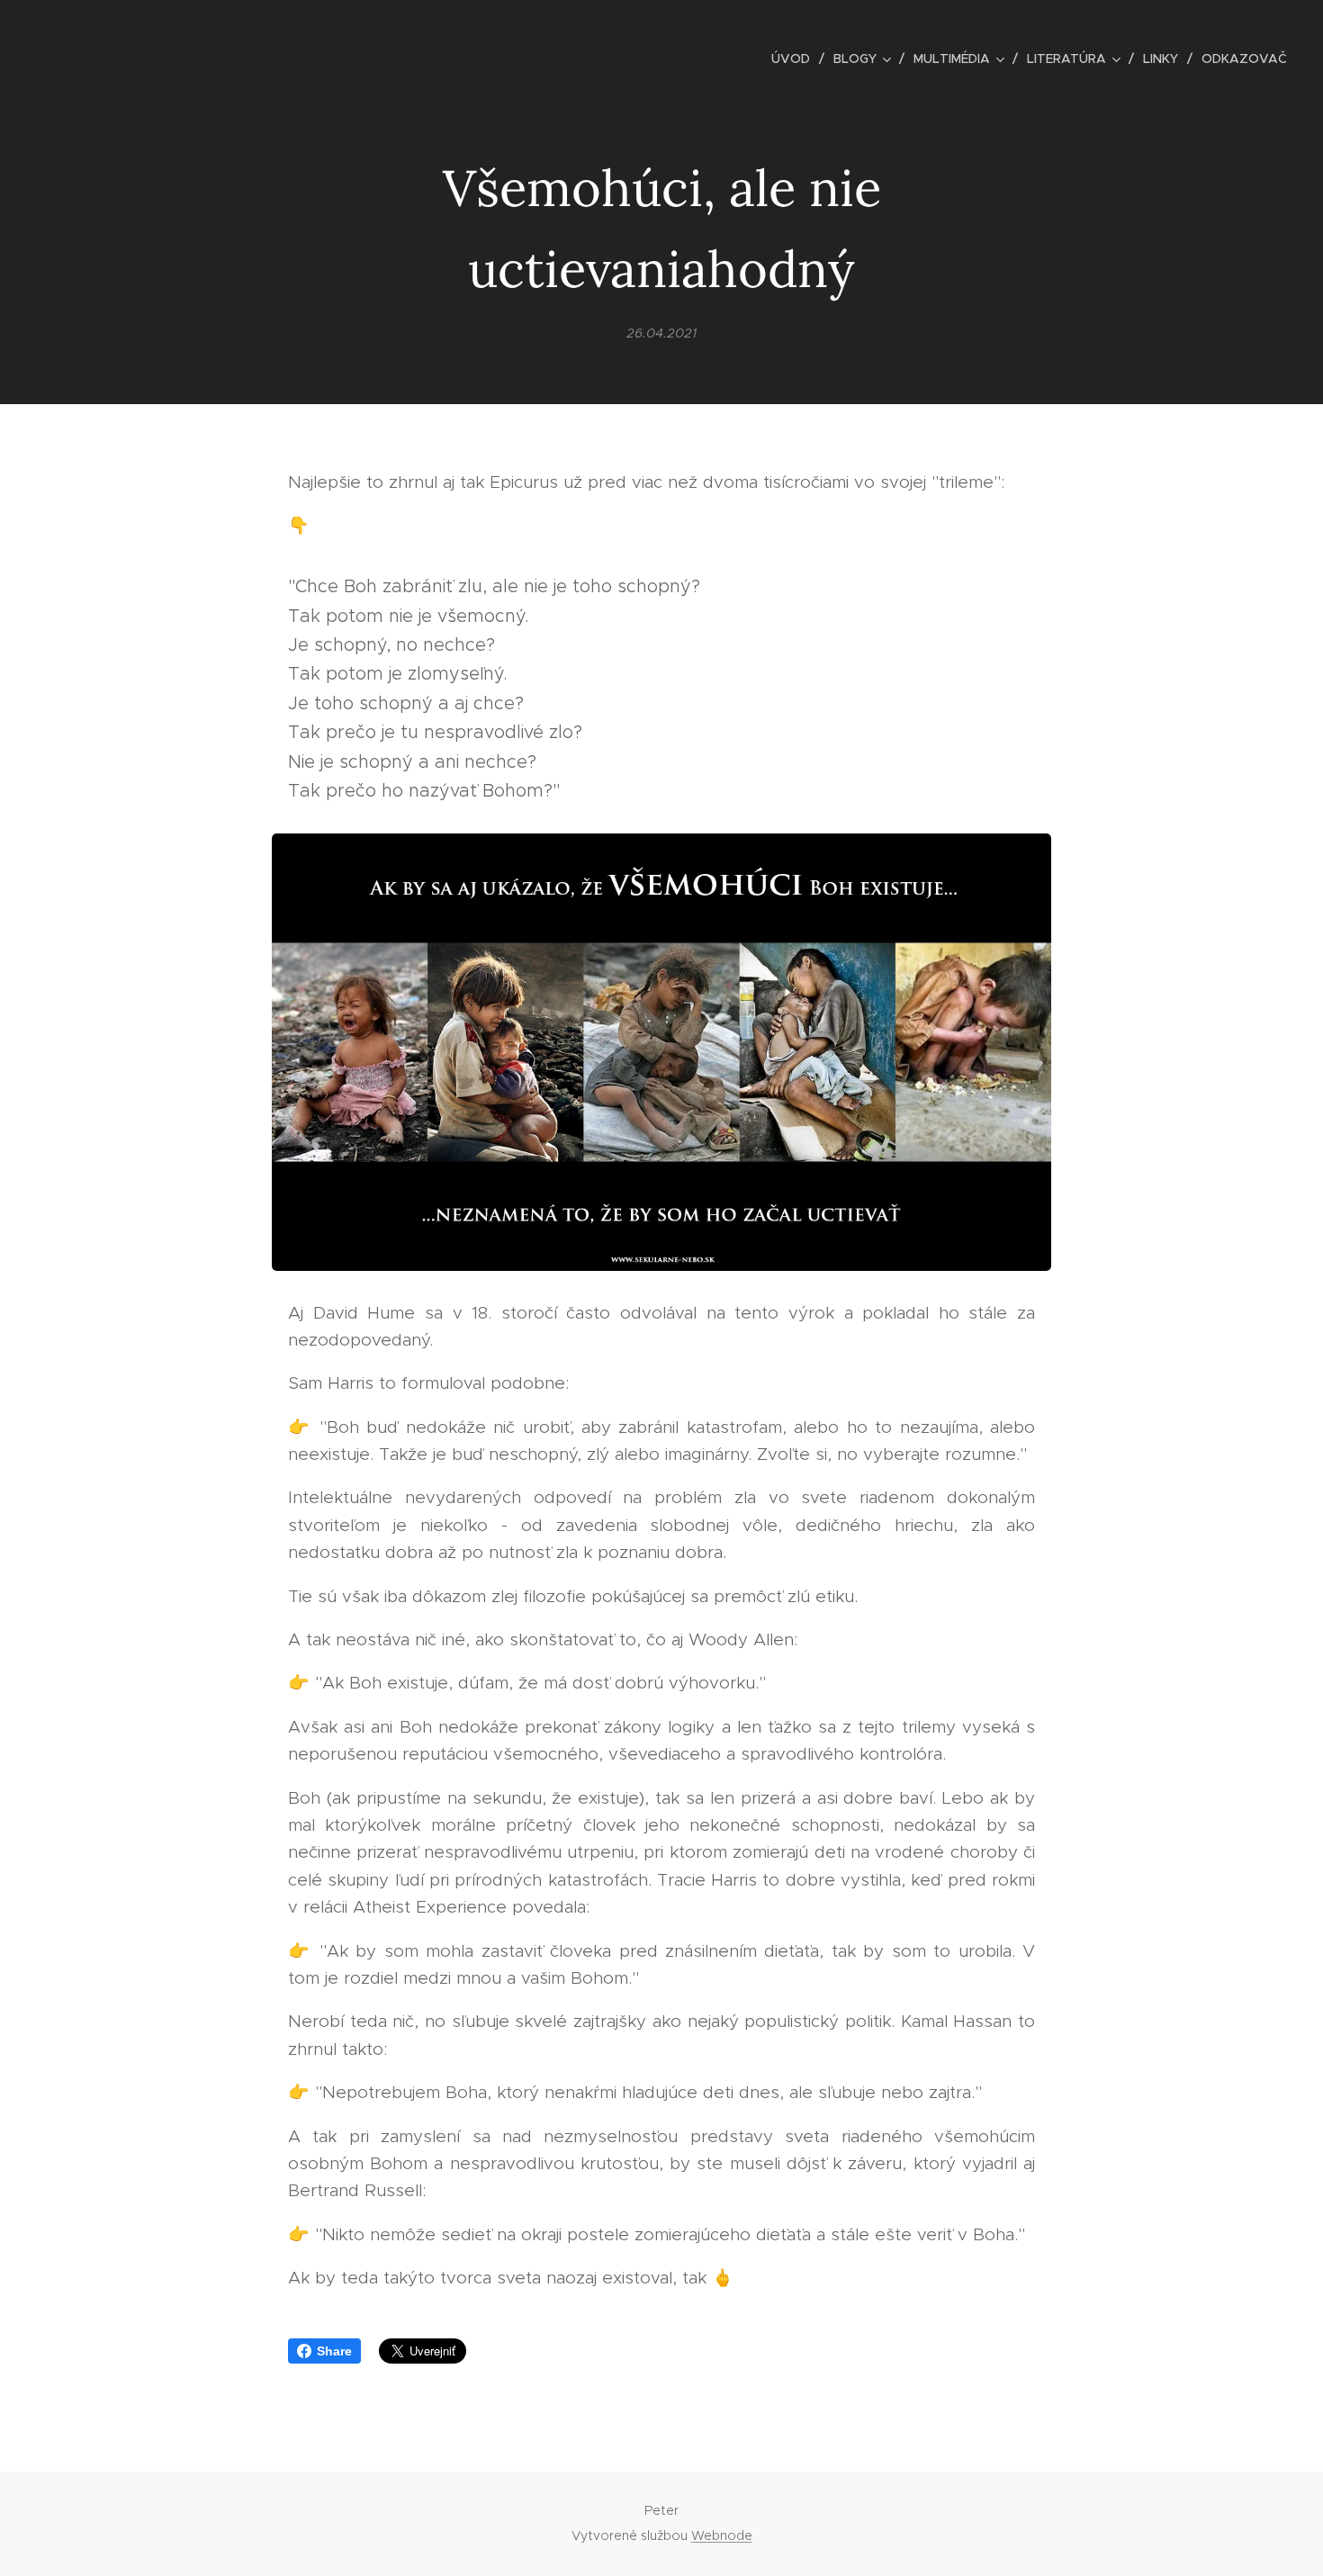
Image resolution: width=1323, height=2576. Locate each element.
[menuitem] (796, 59)
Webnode (722, 2535)
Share (334, 2351)
